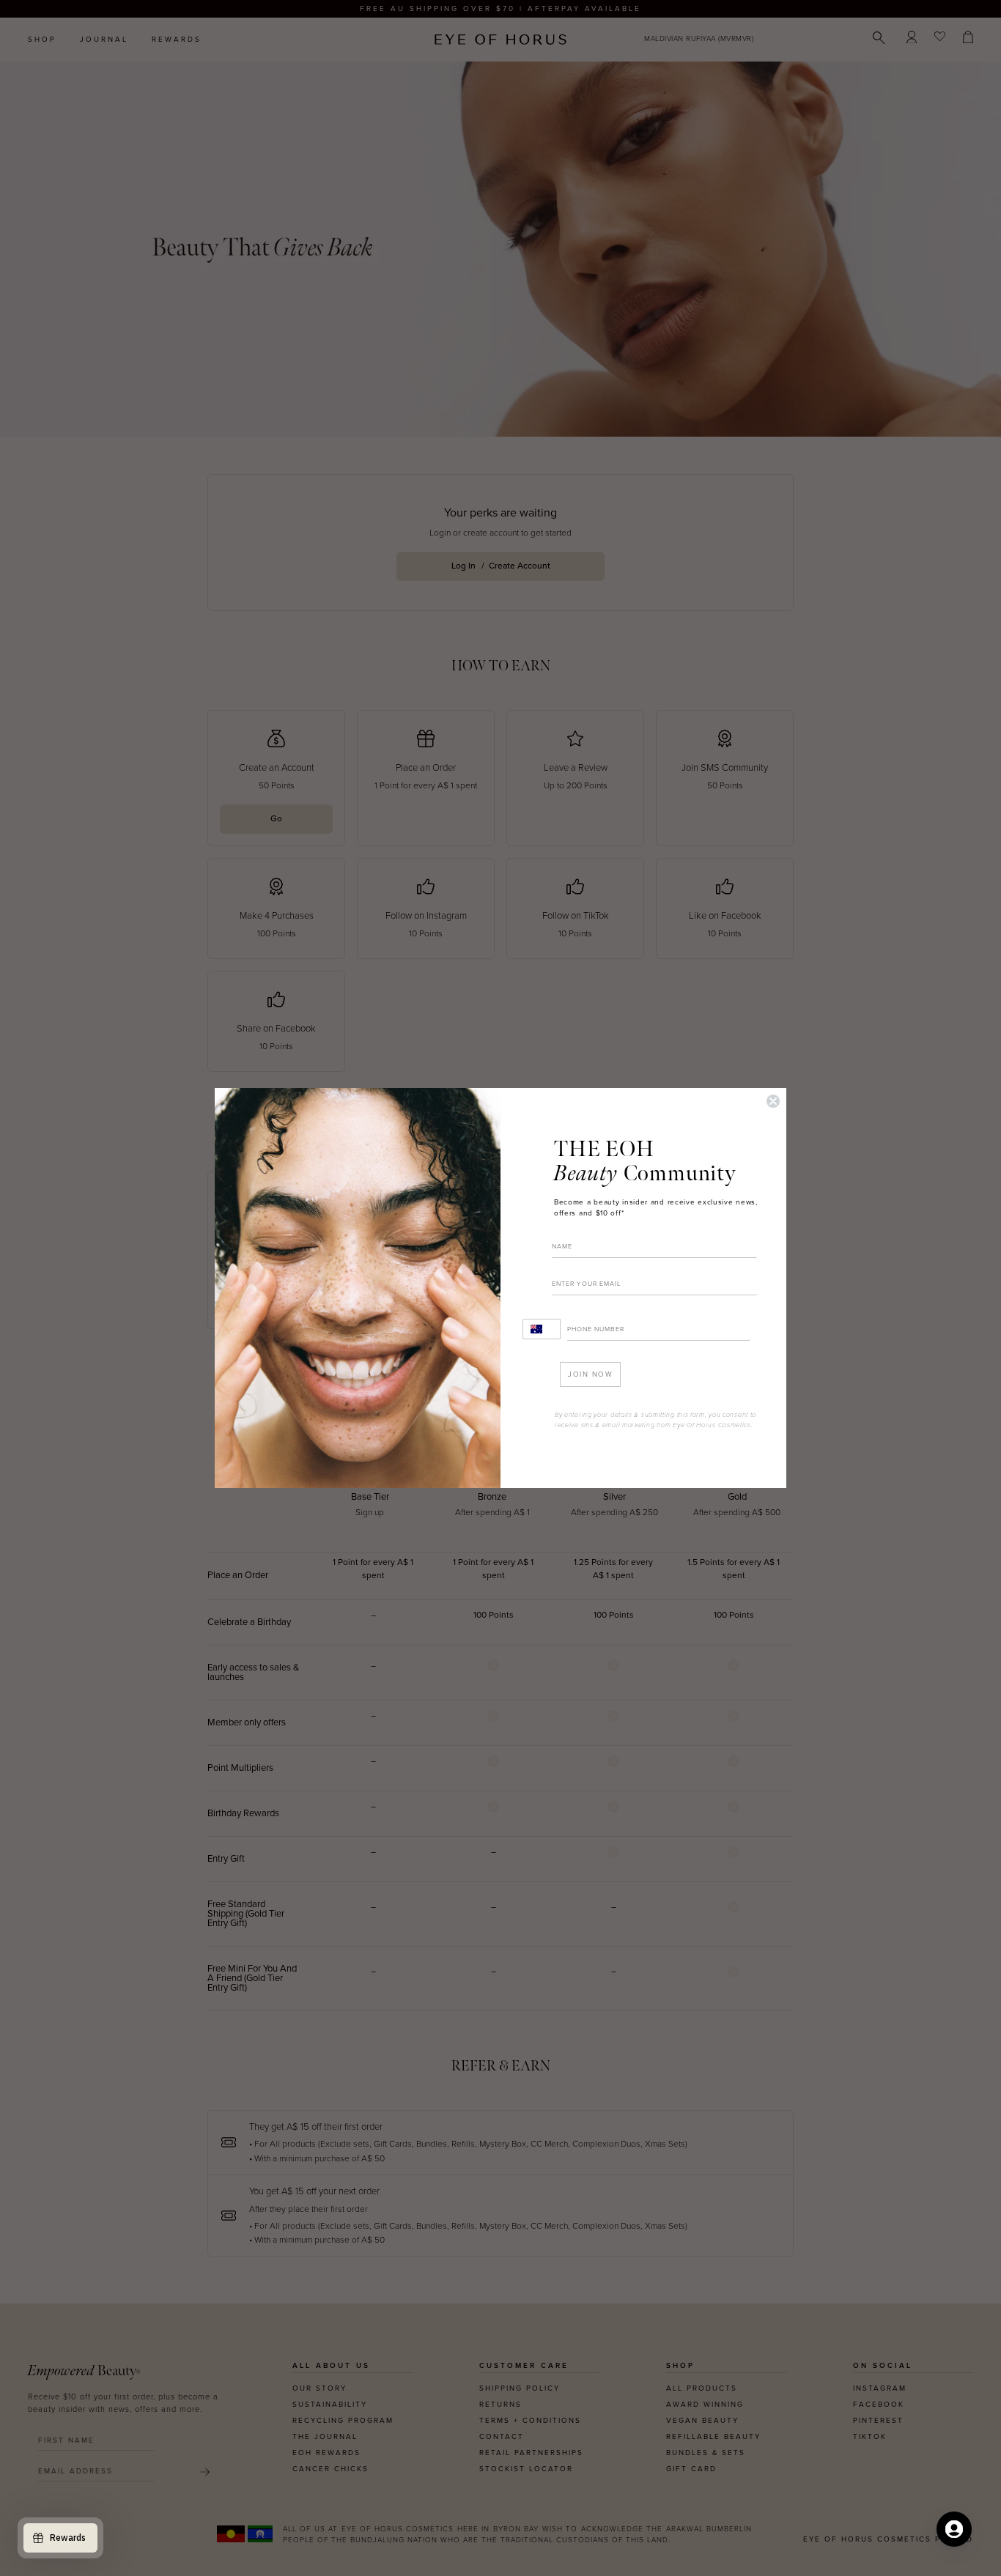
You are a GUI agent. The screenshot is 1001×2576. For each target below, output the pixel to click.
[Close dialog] (773, 1101)
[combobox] (542, 1329)
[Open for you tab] (954, 2529)
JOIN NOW (590, 1374)
